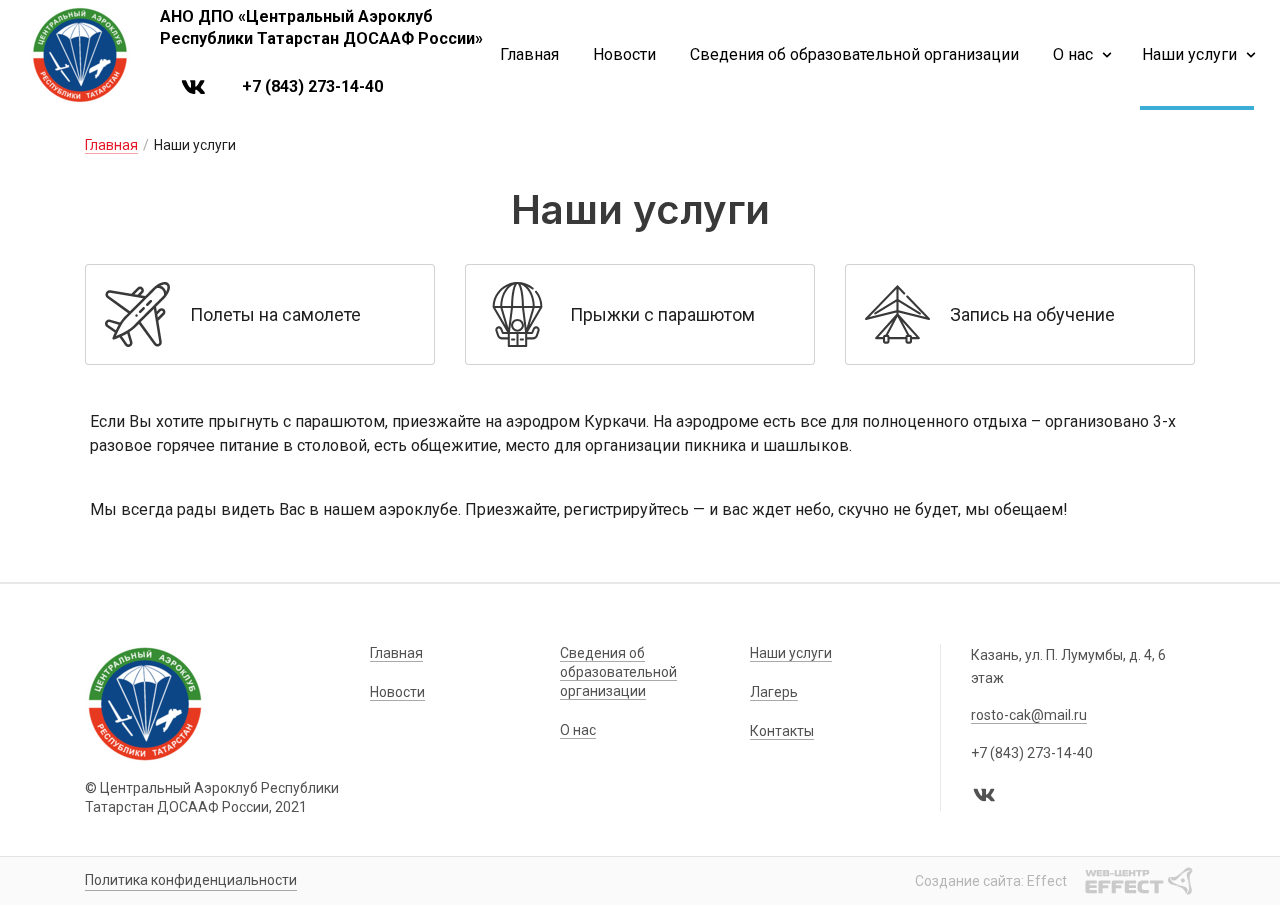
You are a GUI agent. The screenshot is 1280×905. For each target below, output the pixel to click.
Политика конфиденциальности (191, 880)
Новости (624, 54)
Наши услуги (1189, 54)
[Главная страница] (80, 55)
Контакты (782, 731)
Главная (529, 54)
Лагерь (774, 692)
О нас (1073, 54)
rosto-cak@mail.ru (1029, 715)
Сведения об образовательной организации (854, 54)
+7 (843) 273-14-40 (312, 86)
